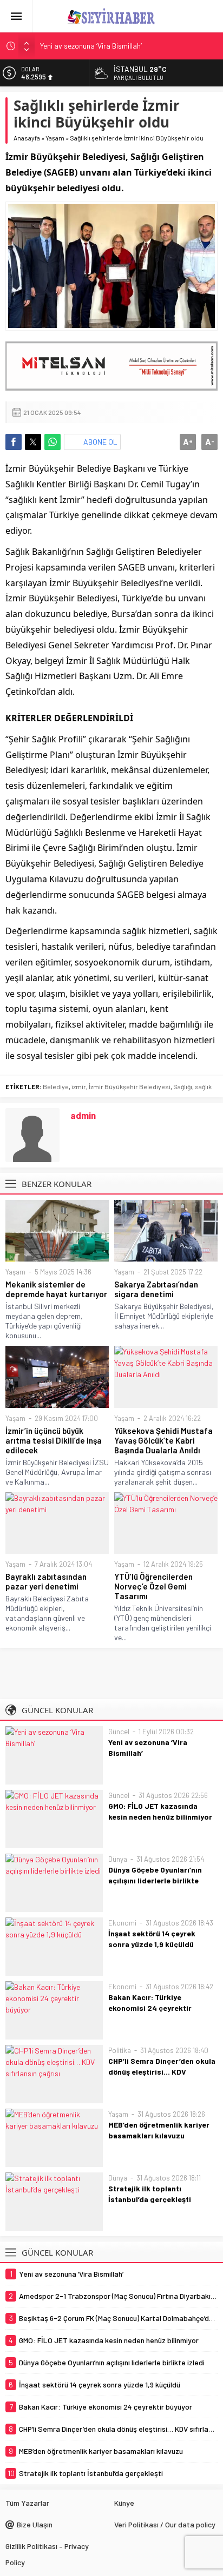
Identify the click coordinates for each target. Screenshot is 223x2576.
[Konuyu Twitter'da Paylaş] (33, 442)
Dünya (118, 1859)
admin (83, 1115)
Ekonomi (122, 1923)
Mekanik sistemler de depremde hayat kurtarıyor (56, 1289)
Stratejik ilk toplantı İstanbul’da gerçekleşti (150, 2194)
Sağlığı (183, 1086)
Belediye (56, 1086)
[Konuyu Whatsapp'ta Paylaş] (53, 442)
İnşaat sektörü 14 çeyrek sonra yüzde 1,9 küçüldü (152, 1939)
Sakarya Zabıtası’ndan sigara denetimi (156, 1289)
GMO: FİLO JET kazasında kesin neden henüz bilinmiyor (160, 1811)
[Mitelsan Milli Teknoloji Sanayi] (111, 366)
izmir (79, 1086)
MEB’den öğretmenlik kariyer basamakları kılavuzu (159, 2130)
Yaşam (55, 138)
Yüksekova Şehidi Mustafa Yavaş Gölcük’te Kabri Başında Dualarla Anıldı (163, 1440)
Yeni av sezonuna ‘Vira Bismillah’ (91, 46)
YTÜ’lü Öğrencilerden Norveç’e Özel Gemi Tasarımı (153, 1586)
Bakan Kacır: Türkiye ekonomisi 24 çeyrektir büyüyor (150, 2008)
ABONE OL (100, 442)
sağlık (203, 1086)
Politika (120, 2050)
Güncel (119, 1732)
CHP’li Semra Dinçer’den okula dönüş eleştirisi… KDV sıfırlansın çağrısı (162, 2072)
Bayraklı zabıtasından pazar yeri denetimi (46, 1581)
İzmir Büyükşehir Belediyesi (130, 1086)
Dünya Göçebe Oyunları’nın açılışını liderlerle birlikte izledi (155, 1880)
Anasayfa (27, 138)
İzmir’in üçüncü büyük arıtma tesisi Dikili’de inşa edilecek (54, 1440)
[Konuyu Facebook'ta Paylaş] (14, 442)
